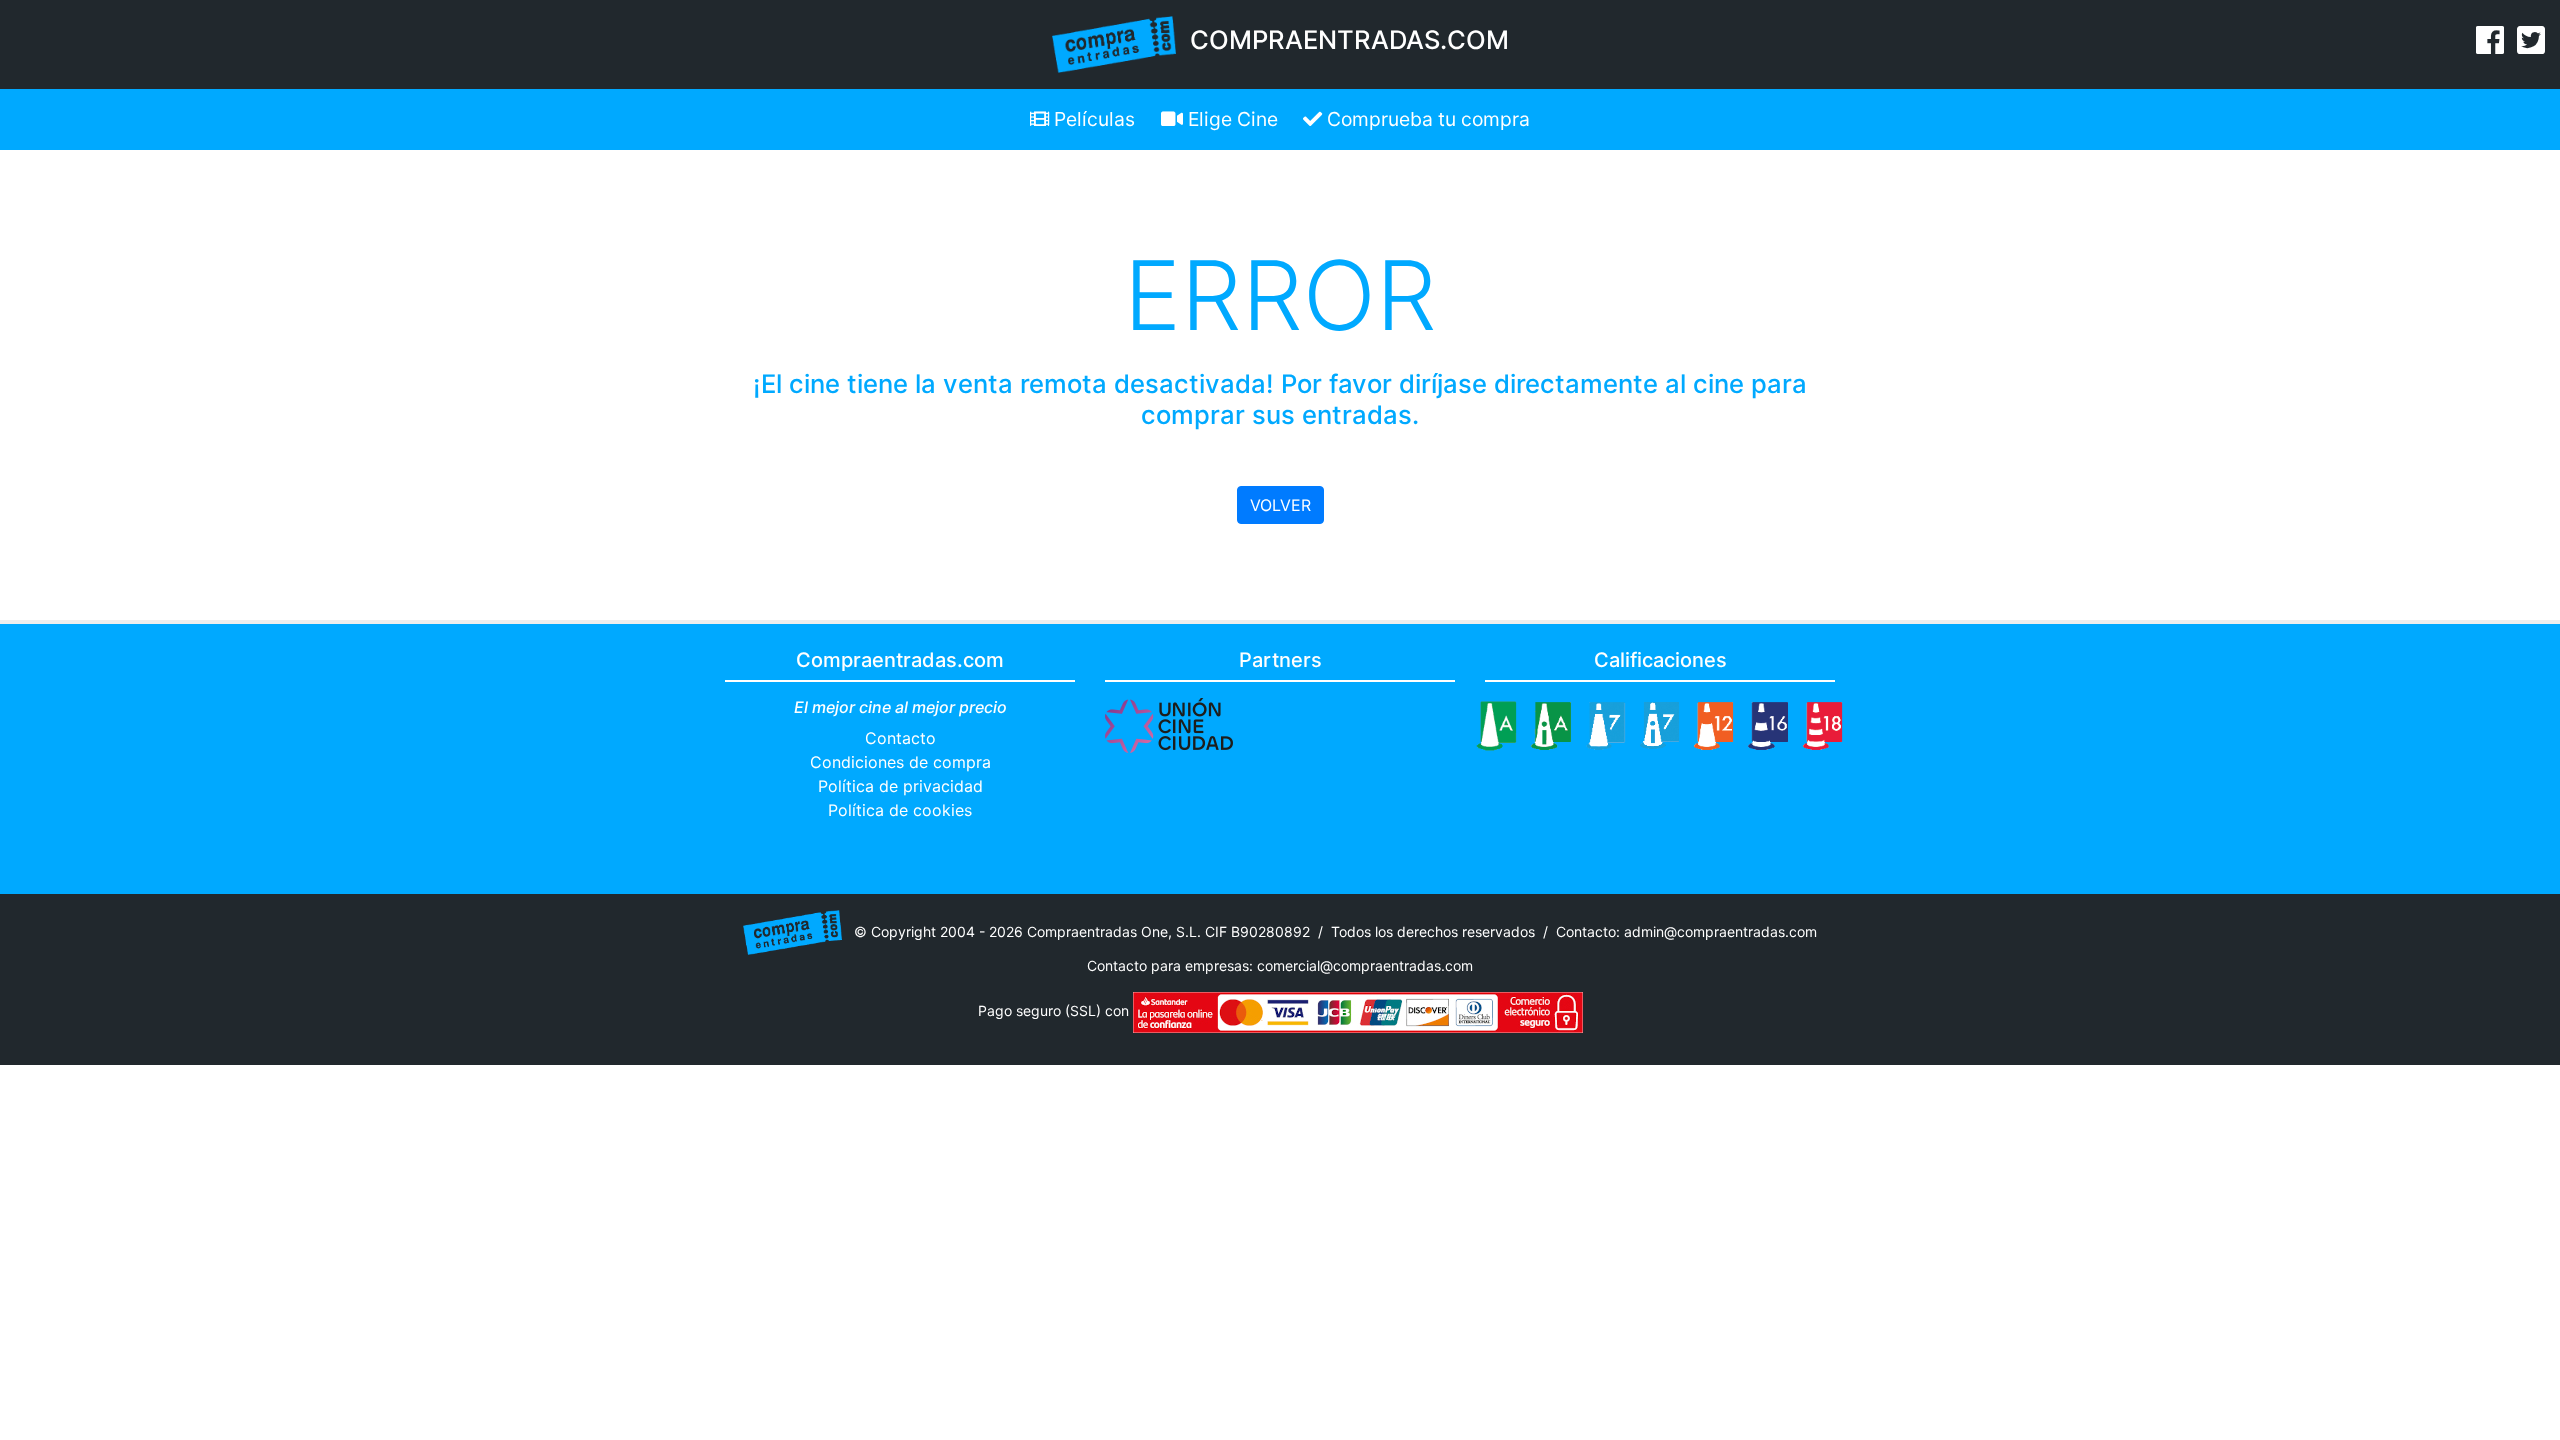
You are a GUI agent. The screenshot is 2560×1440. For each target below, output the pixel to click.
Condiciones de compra (900, 762)
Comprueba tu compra (1426, 119)
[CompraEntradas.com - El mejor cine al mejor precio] (1114, 43)
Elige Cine (1230, 119)
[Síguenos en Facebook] (2490, 46)
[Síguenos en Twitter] (2531, 46)
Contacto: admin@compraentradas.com (1686, 930)
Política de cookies (900, 810)
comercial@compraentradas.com (1365, 965)
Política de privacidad (900, 786)
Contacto (900, 738)
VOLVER (1280, 505)
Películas (1092, 119)
